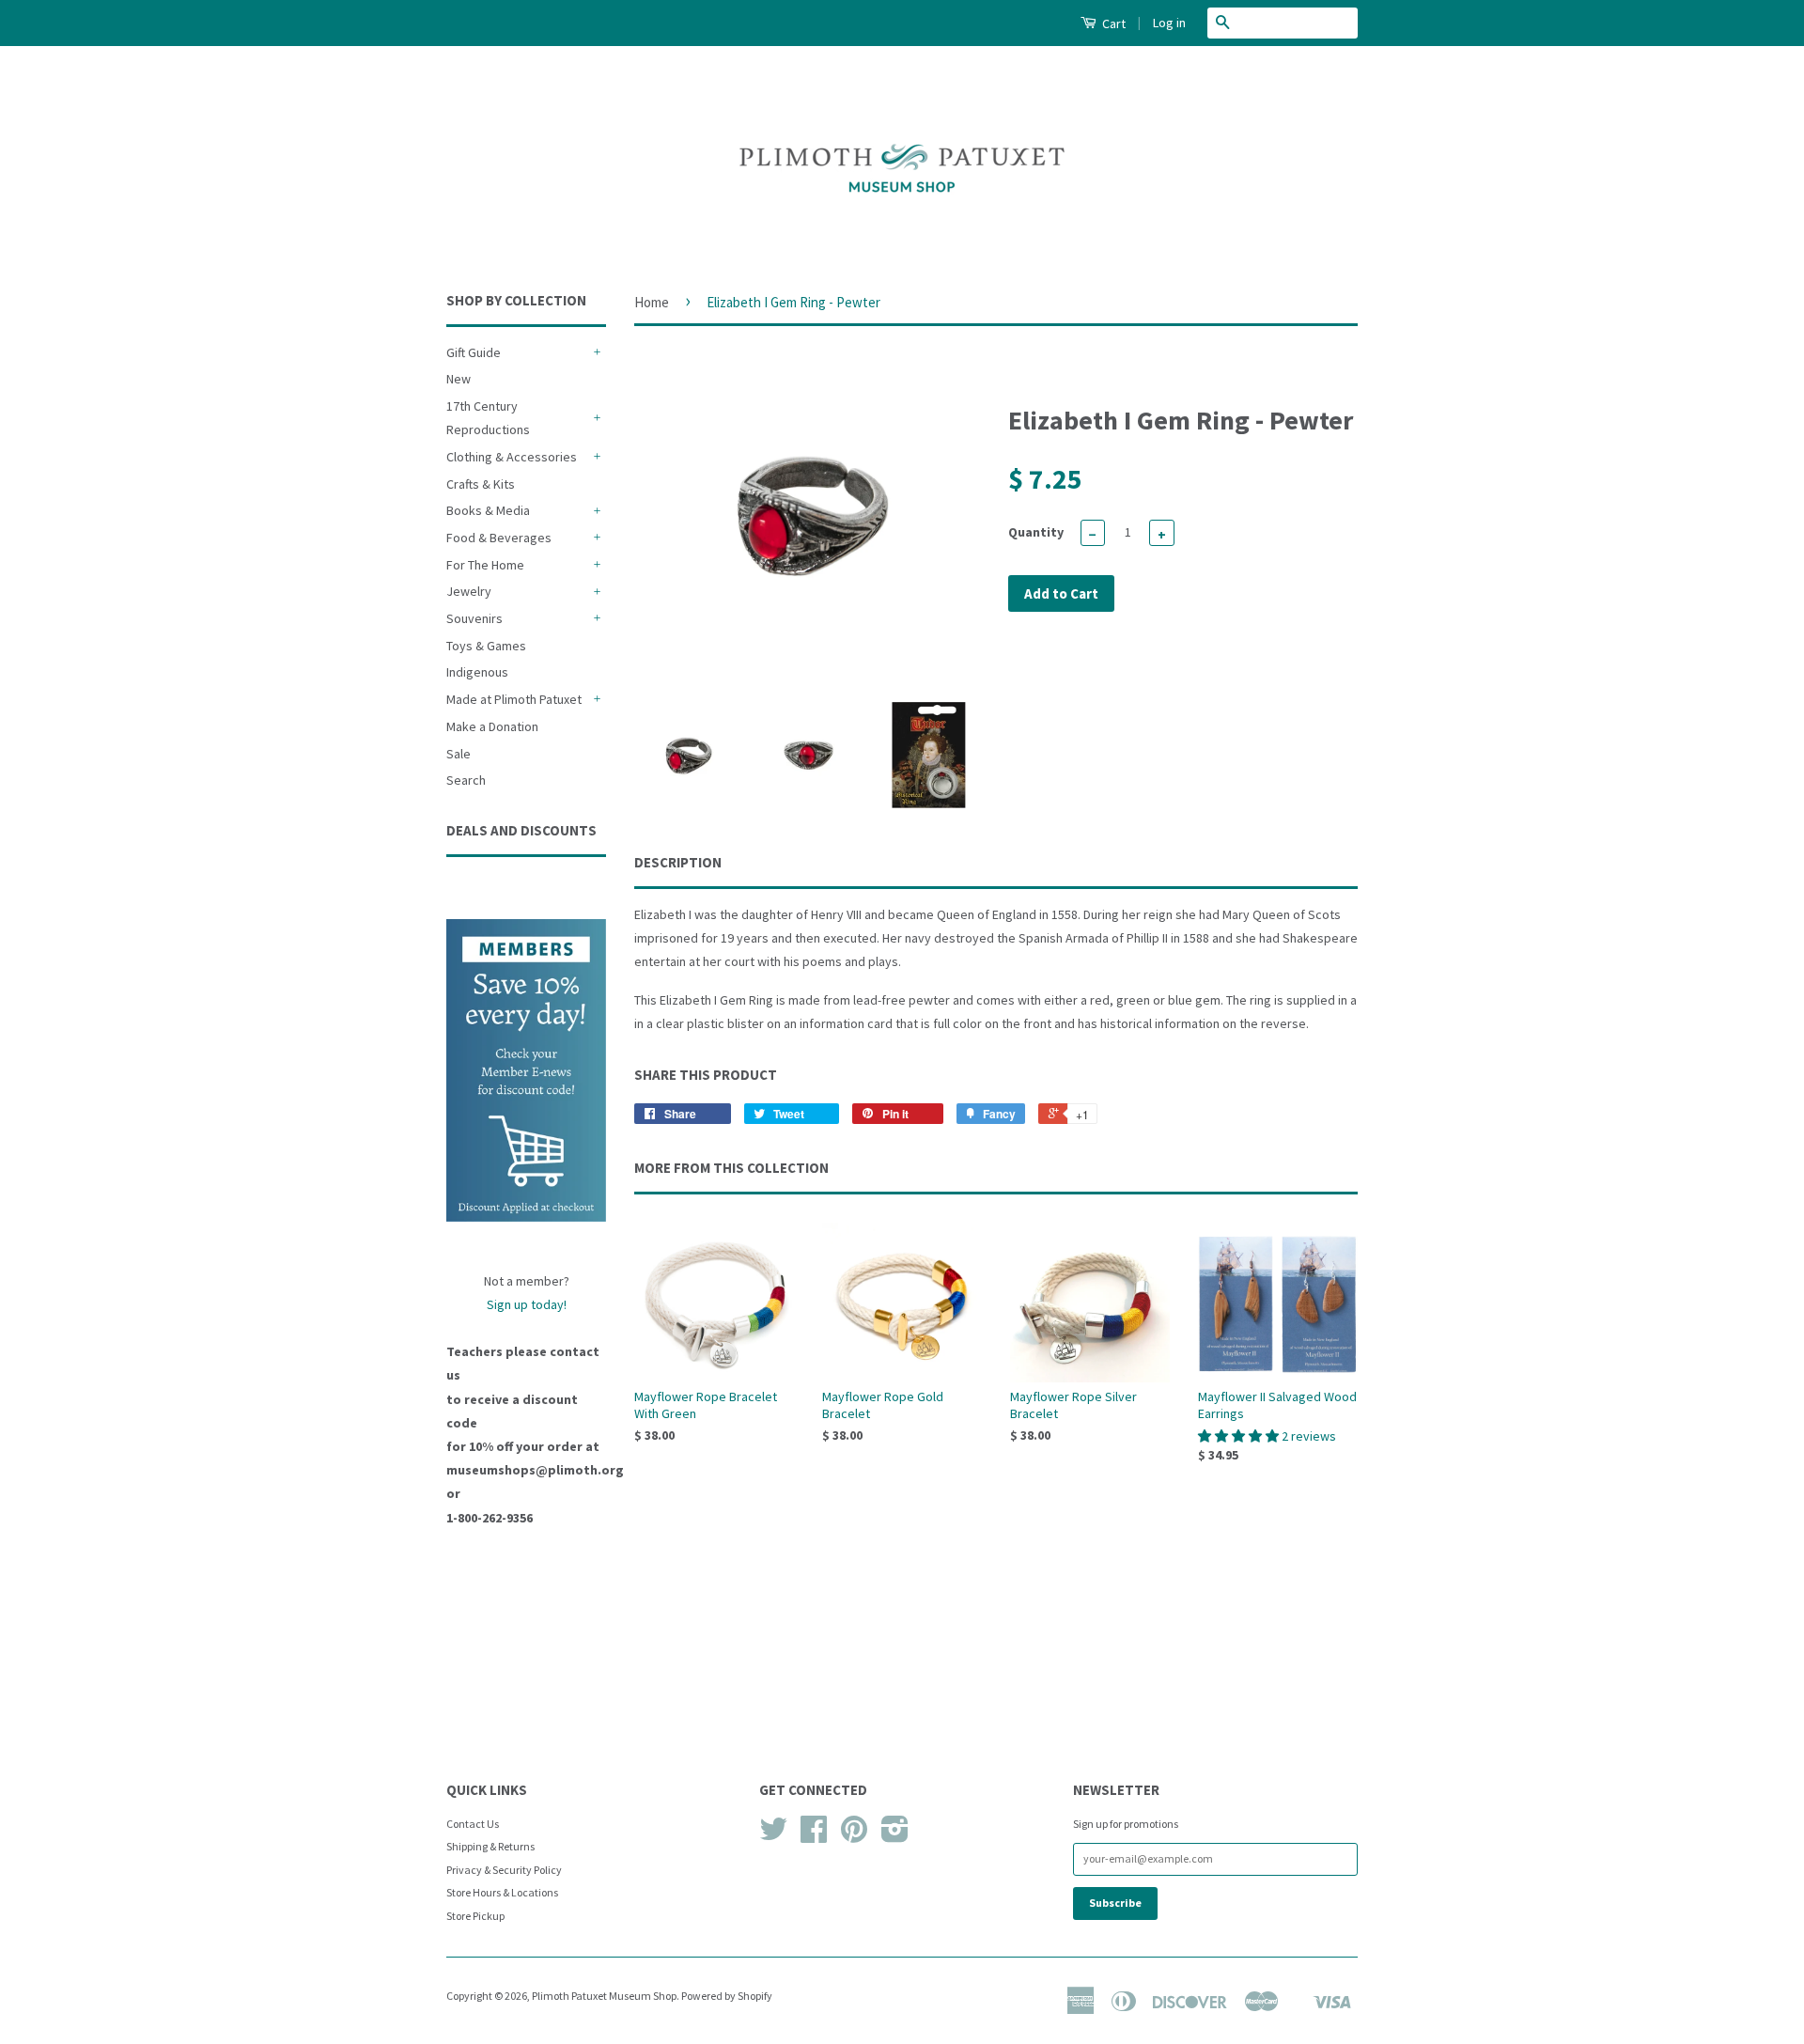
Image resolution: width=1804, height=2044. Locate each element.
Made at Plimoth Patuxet (514, 699)
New (459, 379)
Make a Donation (492, 726)
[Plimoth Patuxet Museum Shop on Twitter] (773, 1836)
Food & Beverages (499, 538)
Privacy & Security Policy (504, 1870)
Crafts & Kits (481, 484)
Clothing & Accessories (512, 457)
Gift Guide (474, 352)
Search (466, 780)
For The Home (485, 565)
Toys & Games (486, 646)
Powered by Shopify (727, 1996)
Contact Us (473, 1824)
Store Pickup (475, 1916)
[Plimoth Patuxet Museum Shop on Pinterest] (854, 1836)
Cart (1112, 23)
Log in (1169, 23)
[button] (1240, 1436)
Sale (459, 754)
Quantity (1036, 532)
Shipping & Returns (490, 1846)
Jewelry (469, 591)
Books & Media (488, 510)
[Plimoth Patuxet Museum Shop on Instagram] (895, 1836)
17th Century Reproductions (488, 418)
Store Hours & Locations (502, 1892)
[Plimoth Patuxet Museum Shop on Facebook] (814, 1836)
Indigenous (477, 672)
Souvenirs (474, 618)
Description (678, 862)
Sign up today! (527, 1304)
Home (652, 302)
